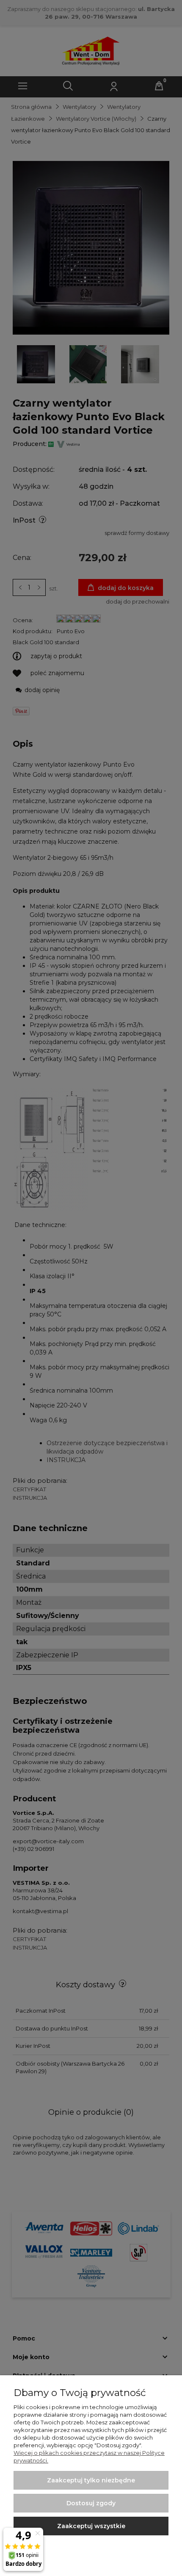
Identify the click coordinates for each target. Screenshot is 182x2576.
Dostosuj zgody (91, 2503)
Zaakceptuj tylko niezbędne (91, 2480)
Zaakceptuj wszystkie (91, 2526)
